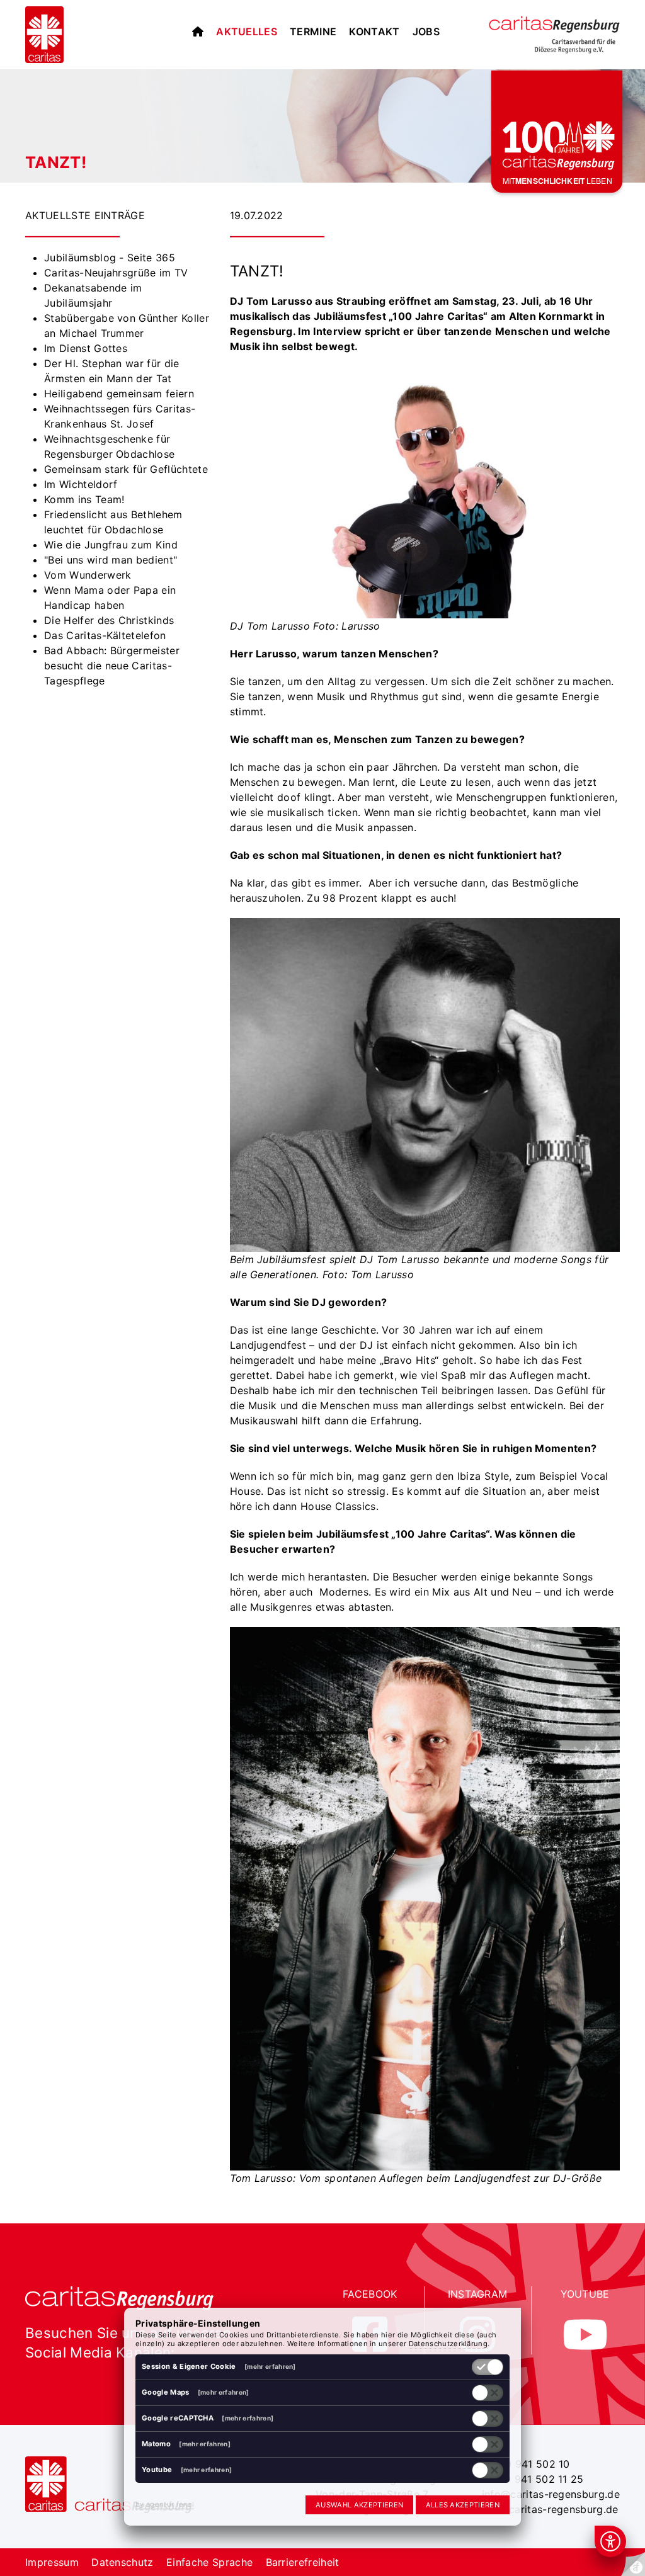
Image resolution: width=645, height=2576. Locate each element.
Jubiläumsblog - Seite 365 (110, 258)
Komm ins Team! (84, 499)
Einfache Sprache (209, 2562)
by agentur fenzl (165, 2504)
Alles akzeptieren (463, 2505)
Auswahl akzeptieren (359, 2505)
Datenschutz (123, 2562)
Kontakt (374, 31)
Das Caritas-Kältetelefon (105, 635)
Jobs (426, 31)
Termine (313, 31)
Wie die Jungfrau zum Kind (111, 545)
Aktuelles (247, 31)
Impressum (52, 2562)
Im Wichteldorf (81, 484)
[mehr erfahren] (270, 2366)
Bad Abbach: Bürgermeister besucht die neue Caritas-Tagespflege (112, 666)
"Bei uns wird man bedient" (111, 560)
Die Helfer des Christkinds (109, 620)
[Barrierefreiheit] (610, 2541)
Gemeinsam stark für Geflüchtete (126, 469)
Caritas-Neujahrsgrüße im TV (116, 273)
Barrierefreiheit (303, 2562)
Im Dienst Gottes (86, 348)
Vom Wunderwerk (88, 575)
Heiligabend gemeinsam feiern (119, 394)
